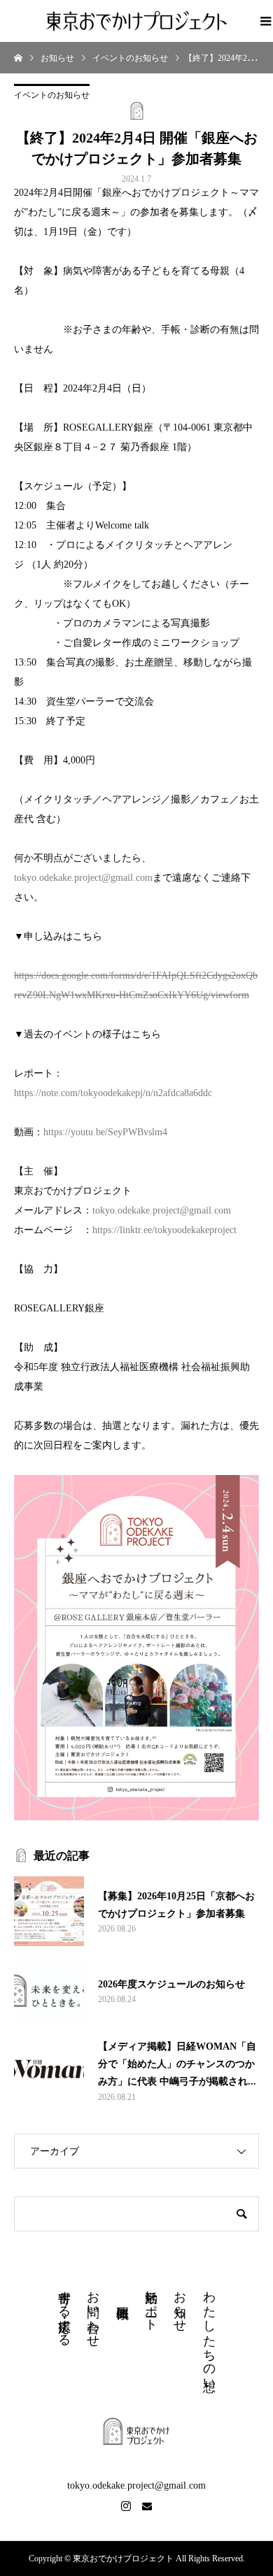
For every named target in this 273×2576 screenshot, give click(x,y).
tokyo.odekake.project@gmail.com (83, 878)
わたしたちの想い (209, 2334)
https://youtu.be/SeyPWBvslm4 (105, 1132)
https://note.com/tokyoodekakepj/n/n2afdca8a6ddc (113, 1093)
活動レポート (151, 2304)
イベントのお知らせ (52, 95)
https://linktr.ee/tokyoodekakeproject (164, 1230)
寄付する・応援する (64, 2311)
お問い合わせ (93, 2312)
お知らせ (180, 2304)
